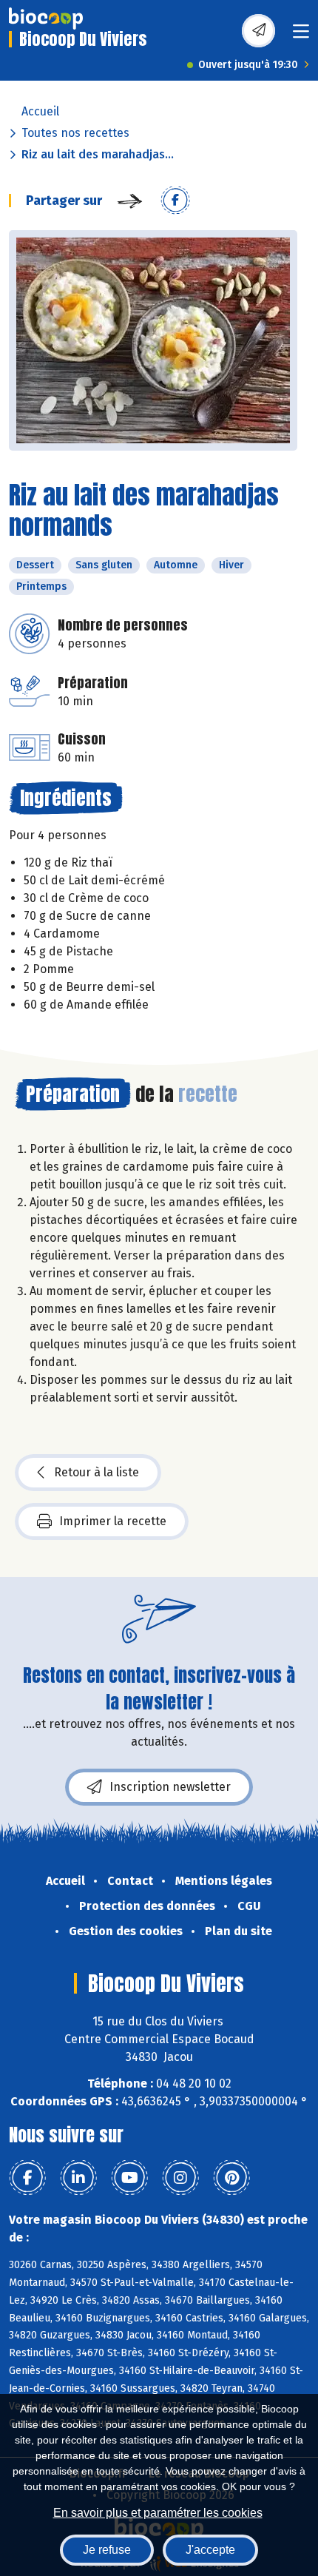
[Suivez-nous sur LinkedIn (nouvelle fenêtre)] (78, 2178)
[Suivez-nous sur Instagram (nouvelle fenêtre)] (180, 2178)
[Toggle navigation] (301, 36)
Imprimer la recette (113, 1521)
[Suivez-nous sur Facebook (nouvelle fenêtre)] (27, 2178)
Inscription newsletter (170, 1787)
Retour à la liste (97, 1472)
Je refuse (107, 2550)
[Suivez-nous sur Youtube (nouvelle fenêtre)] (129, 2178)
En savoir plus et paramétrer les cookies (158, 2513)
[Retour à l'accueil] (46, 19)
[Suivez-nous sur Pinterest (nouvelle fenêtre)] (231, 2178)
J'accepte (210, 2550)
